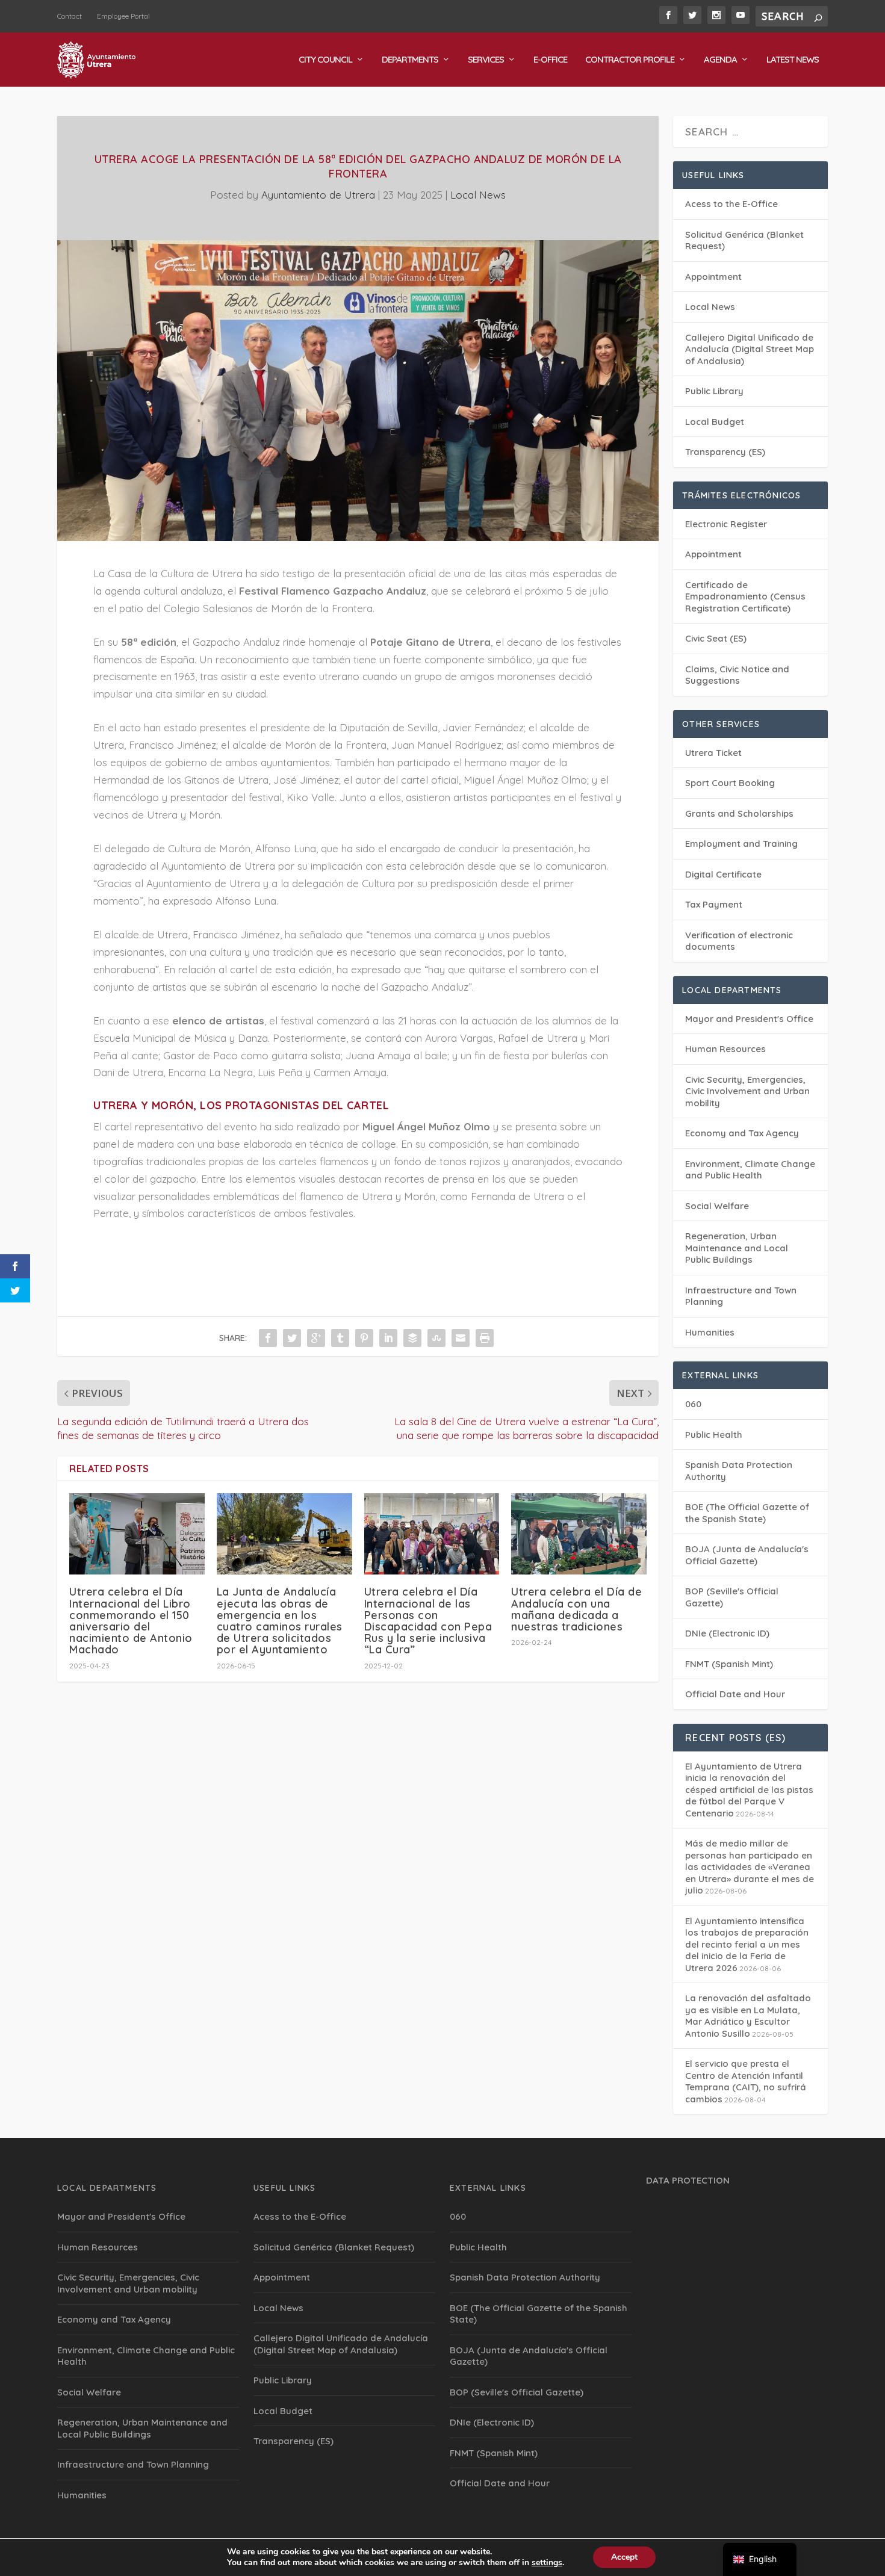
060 (693, 1404)
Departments (410, 60)
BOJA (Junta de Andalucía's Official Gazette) (747, 1555)
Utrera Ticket (713, 753)
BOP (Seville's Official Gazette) (517, 2392)
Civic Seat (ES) (716, 638)
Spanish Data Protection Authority (525, 2277)
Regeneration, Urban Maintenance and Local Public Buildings (737, 1248)
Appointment (713, 277)
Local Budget (715, 422)
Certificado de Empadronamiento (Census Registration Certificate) (745, 596)
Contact (70, 16)
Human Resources (725, 1049)
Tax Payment (714, 904)
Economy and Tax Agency (742, 1133)
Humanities (710, 1332)
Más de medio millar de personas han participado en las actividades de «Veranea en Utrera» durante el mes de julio (750, 1867)
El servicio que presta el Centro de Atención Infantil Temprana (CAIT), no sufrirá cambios (746, 2081)
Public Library (714, 391)
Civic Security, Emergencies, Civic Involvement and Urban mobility (747, 1091)
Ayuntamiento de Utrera (318, 195)
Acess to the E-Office (731, 204)
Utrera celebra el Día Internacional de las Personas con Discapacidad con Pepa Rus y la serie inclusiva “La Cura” (428, 1621)
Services (486, 60)
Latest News (793, 60)
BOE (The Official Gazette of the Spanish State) (747, 1513)
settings (547, 2563)
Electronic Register (726, 524)
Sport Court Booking (730, 783)
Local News (478, 195)
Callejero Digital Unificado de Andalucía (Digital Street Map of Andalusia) (750, 349)
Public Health (714, 1435)
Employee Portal (123, 16)
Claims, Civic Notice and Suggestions (737, 675)
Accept (624, 2557)
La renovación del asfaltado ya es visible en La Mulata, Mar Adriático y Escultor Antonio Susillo (748, 2016)
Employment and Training (741, 844)
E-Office (550, 60)
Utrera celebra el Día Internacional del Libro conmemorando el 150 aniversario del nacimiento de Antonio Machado (131, 1621)
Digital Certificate (723, 874)
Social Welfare (717, 1206)
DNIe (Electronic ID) (727, 1633)
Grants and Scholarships (739, 813)
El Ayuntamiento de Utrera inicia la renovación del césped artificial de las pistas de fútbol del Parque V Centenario (749, 1790)
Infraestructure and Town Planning (133, 2464)
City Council (325, 60)
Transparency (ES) (725, 452)
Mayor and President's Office (749, 1019)
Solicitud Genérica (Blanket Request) (334, 2247)
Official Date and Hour (735, 1694)
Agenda (720, 60)
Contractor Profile (630, 60)
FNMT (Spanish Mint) (729, 1664)
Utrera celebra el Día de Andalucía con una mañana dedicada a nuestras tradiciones (576, 1609)
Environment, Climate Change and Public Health (750, 1170)
